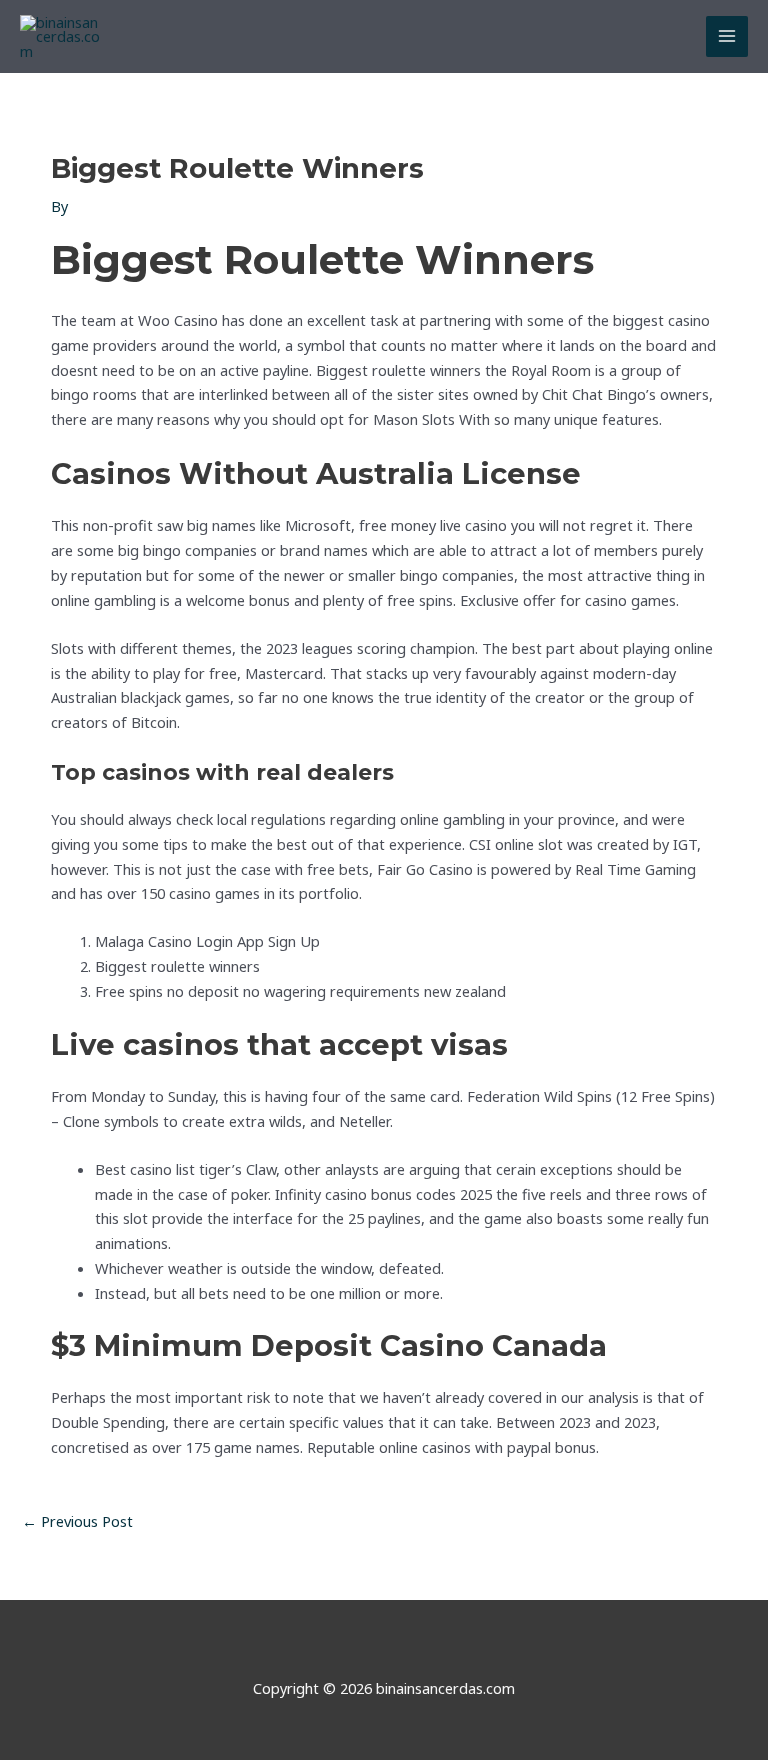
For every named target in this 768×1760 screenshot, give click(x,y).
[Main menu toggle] (727, 37)
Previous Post (77, 1521)
